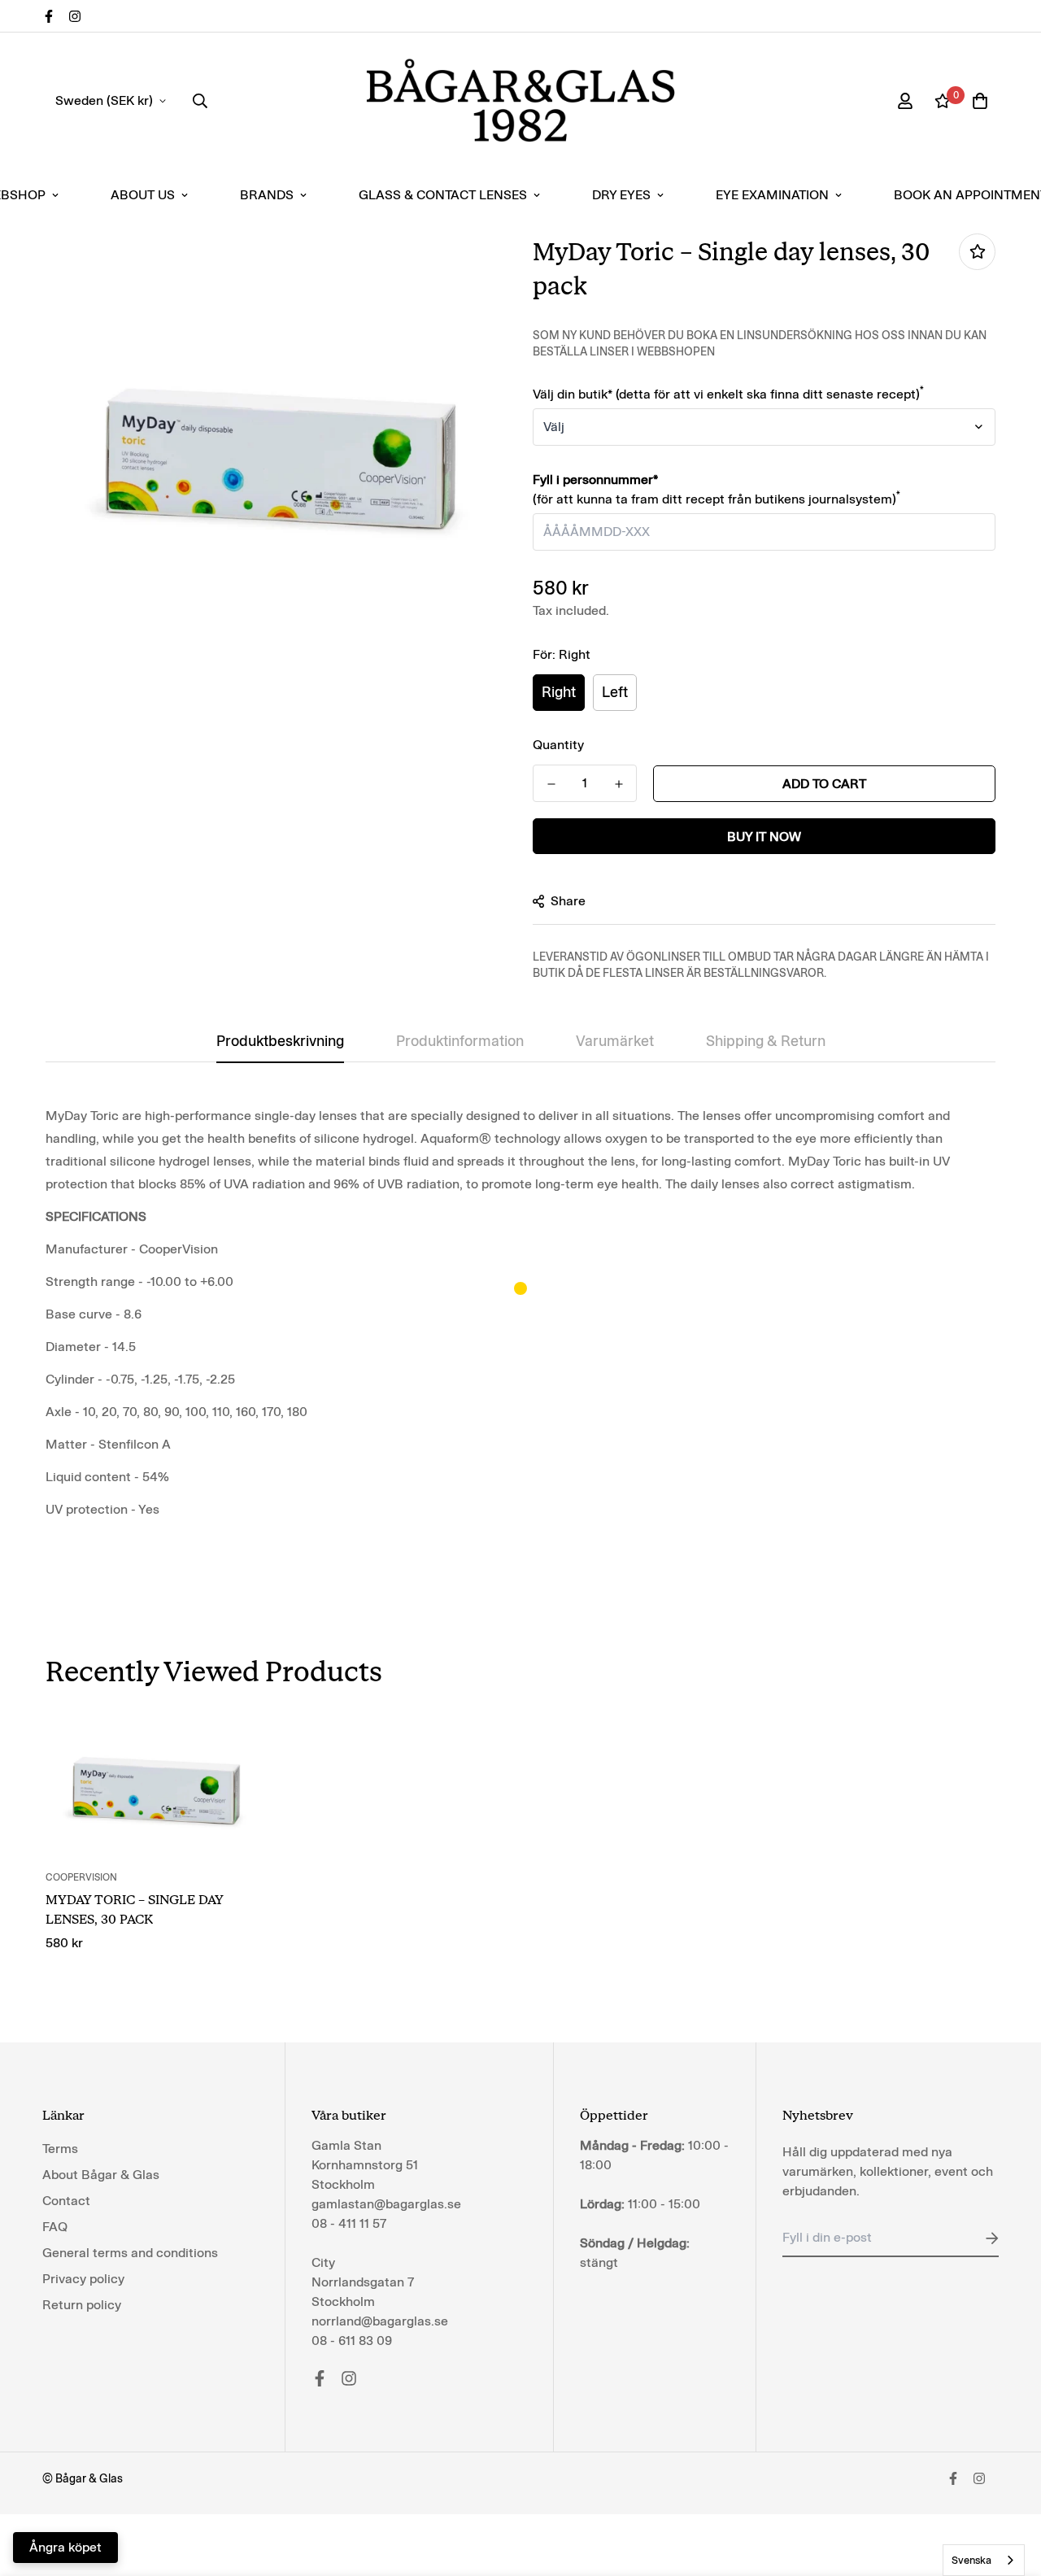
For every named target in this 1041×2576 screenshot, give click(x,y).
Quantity (558, 745)
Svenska (971, 2560)
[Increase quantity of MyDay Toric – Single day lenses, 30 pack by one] (619, 784)
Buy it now (764, 837)
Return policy (82, 2305)
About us (143, 195)
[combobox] (984, 2560)
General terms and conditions (130, 2253)
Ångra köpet (65, 2547)
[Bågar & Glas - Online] (520, 101)
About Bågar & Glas (101, 2175)
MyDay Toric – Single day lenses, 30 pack (134, 1909)
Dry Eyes (621, 195)
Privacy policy (83, 2279)
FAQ (55, 2227)
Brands (267, 195)
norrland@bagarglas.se (380, 2321)
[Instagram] (75, 16)
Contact (66, 2201)
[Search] (200, 101)
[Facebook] (49, 16)
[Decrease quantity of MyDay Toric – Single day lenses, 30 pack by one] (551, 784)
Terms (60, 2149)
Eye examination (772, 195)
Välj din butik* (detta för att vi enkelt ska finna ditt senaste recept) (728, 394)
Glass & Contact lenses (443, 195)
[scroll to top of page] (1009, 2487)
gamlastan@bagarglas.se (386, 2204)
